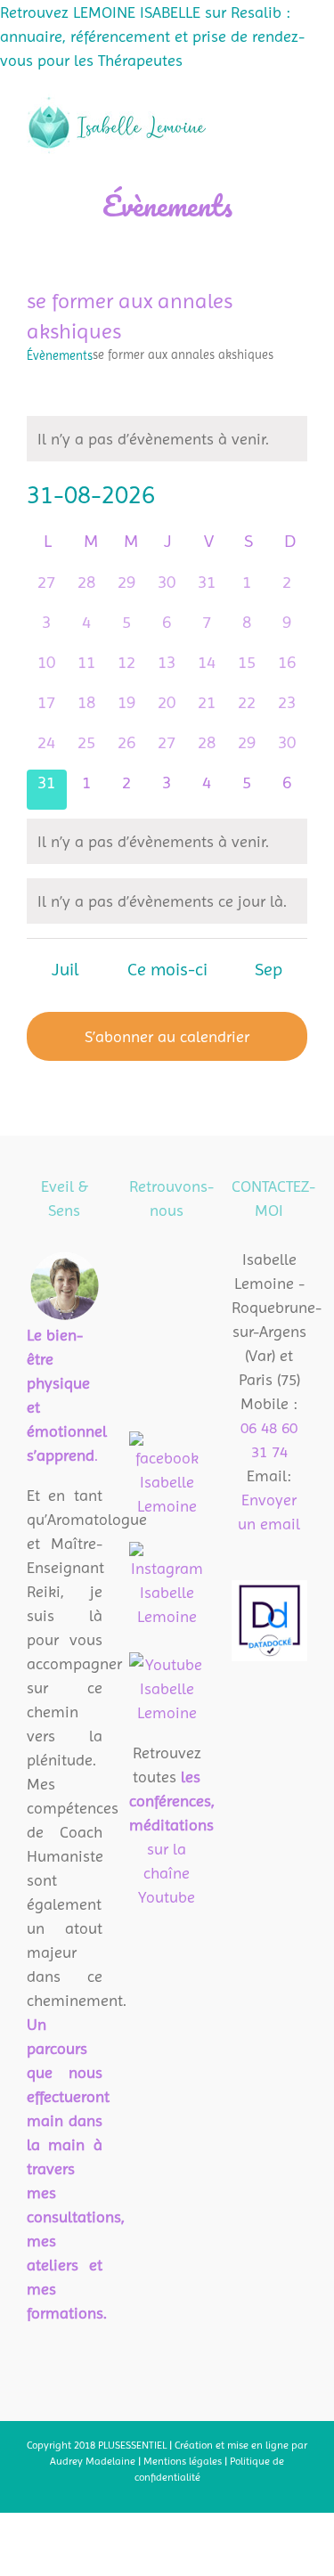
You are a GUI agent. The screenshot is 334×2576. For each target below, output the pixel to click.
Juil (65, 970)
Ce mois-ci (167, 970)
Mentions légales (184, 2461)
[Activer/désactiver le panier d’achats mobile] (236, 99)
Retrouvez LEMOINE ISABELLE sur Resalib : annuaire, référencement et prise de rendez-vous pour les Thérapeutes (152, 36)
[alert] (167, 439)
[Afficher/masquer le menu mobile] (300, 99)
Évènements (60, 355)
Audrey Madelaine (93, 2461)
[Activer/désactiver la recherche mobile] (268, 99)
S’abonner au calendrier (167, 1036)
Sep (269, 970)
